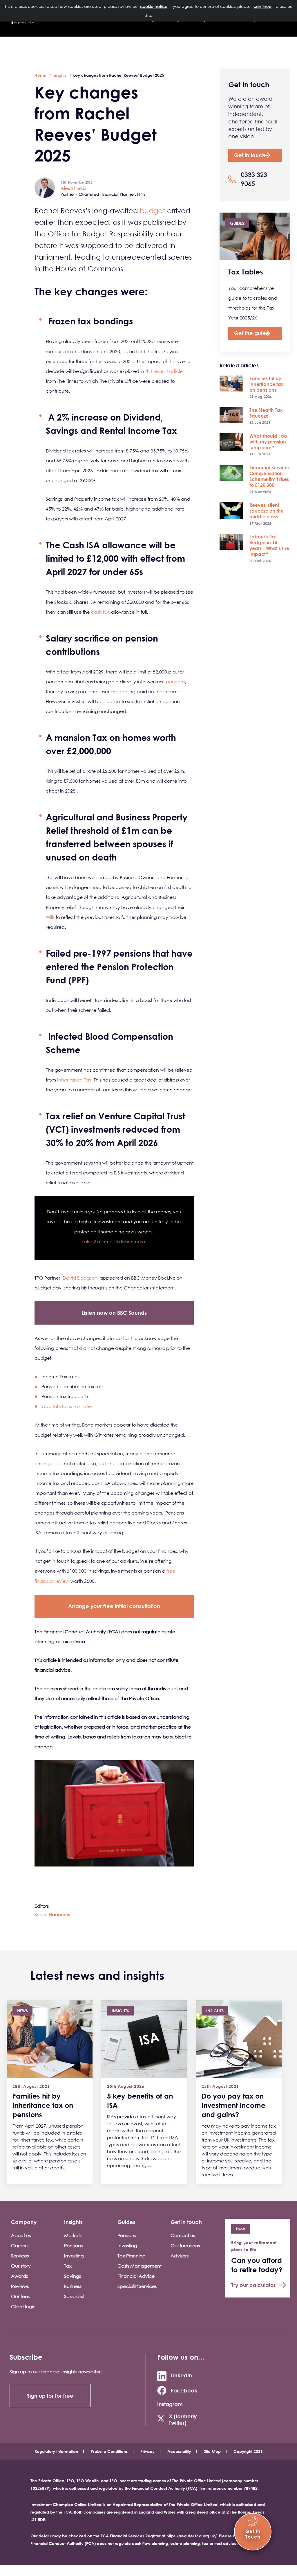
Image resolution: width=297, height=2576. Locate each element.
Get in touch (250, 155)
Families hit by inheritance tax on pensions (267, 384)
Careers (20, 2246)
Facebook (184, 2390)
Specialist (74, 2296)
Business (73, 2286)
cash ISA (100, 612)
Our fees (20, 2296)
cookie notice (154, 6)
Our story (21, 2266)
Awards (19, 2276)
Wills (50, 917)
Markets (73, 2235)
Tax (68, 2266)
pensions (175, 682)
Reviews (20, 2286)
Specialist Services (137, 2286)
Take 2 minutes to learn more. (114, 1242)
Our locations (185, 2246)
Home (40, 75)
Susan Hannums (52, 1914)
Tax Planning (132, 2256)
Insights (59, 75)
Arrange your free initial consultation (114, 1606)
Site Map (212, 2451)
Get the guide (252, 333)
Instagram (170, 2404)
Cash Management (140, 2266)
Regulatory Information (56, 2451)
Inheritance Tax (74, 1080)
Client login (23, 2306)
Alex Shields (73, 188)
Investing (74, 2256)
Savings (73, 2276)
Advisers (180, 2256)
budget (152, 211)
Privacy (147, 2451)
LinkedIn (181, 2375)
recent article (168, 371)
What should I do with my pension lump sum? (268, 442)
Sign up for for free (50, 2396)
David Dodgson (80, 1278)
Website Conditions (109, 2451)
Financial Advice (136, 2276)
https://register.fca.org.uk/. (192, 2536)
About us (21, 2235)
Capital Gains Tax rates (67, 1406)
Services (20, 2256)
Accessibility (179, 2451)
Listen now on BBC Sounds (114, 1313)
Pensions (73, 2246)
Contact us (183, 2235)
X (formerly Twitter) (183, 2419)
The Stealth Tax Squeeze (266, 413)
